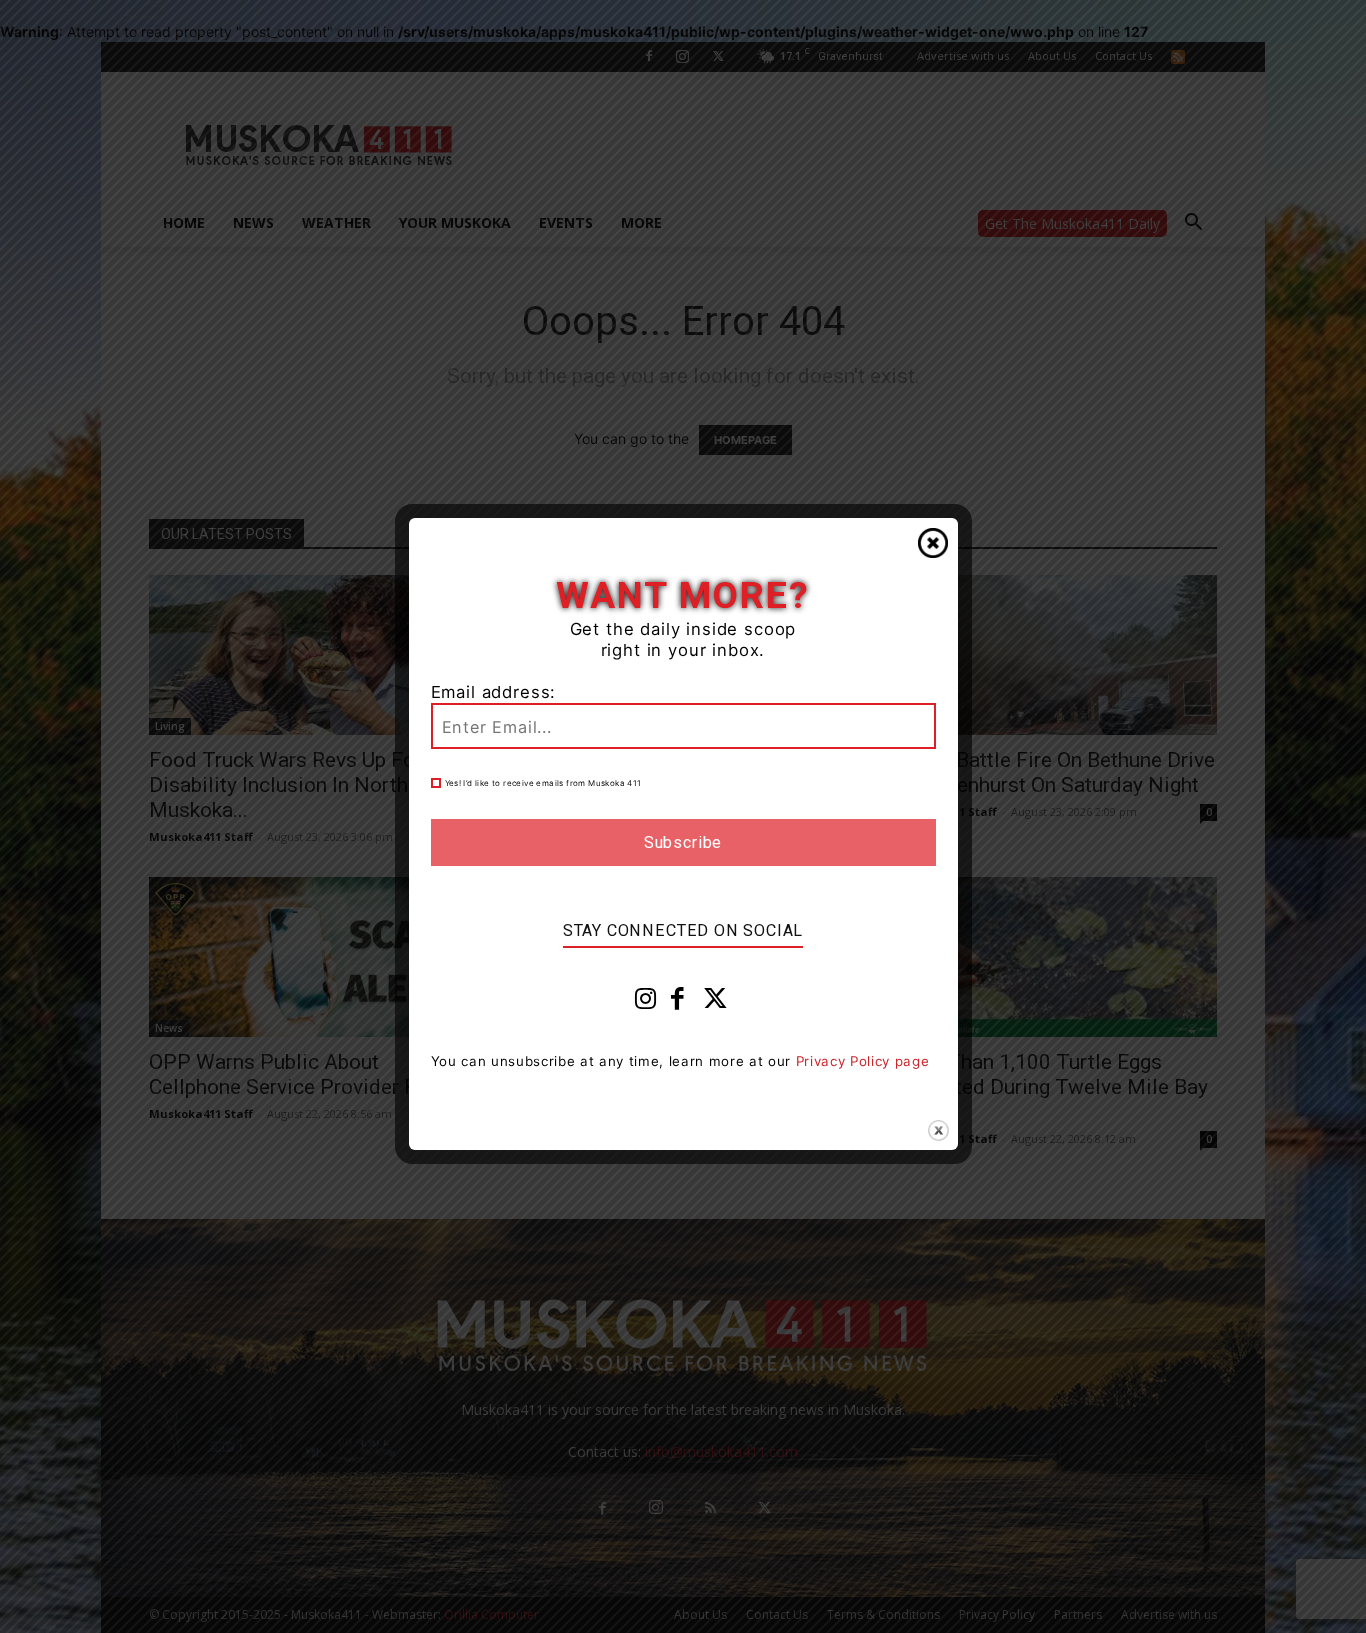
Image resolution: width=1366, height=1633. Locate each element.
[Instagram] (646, 1003)
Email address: (494, 692)
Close (933, 543)
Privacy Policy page (863, 1061)
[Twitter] (716, 1003)
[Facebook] (678, 1003)
